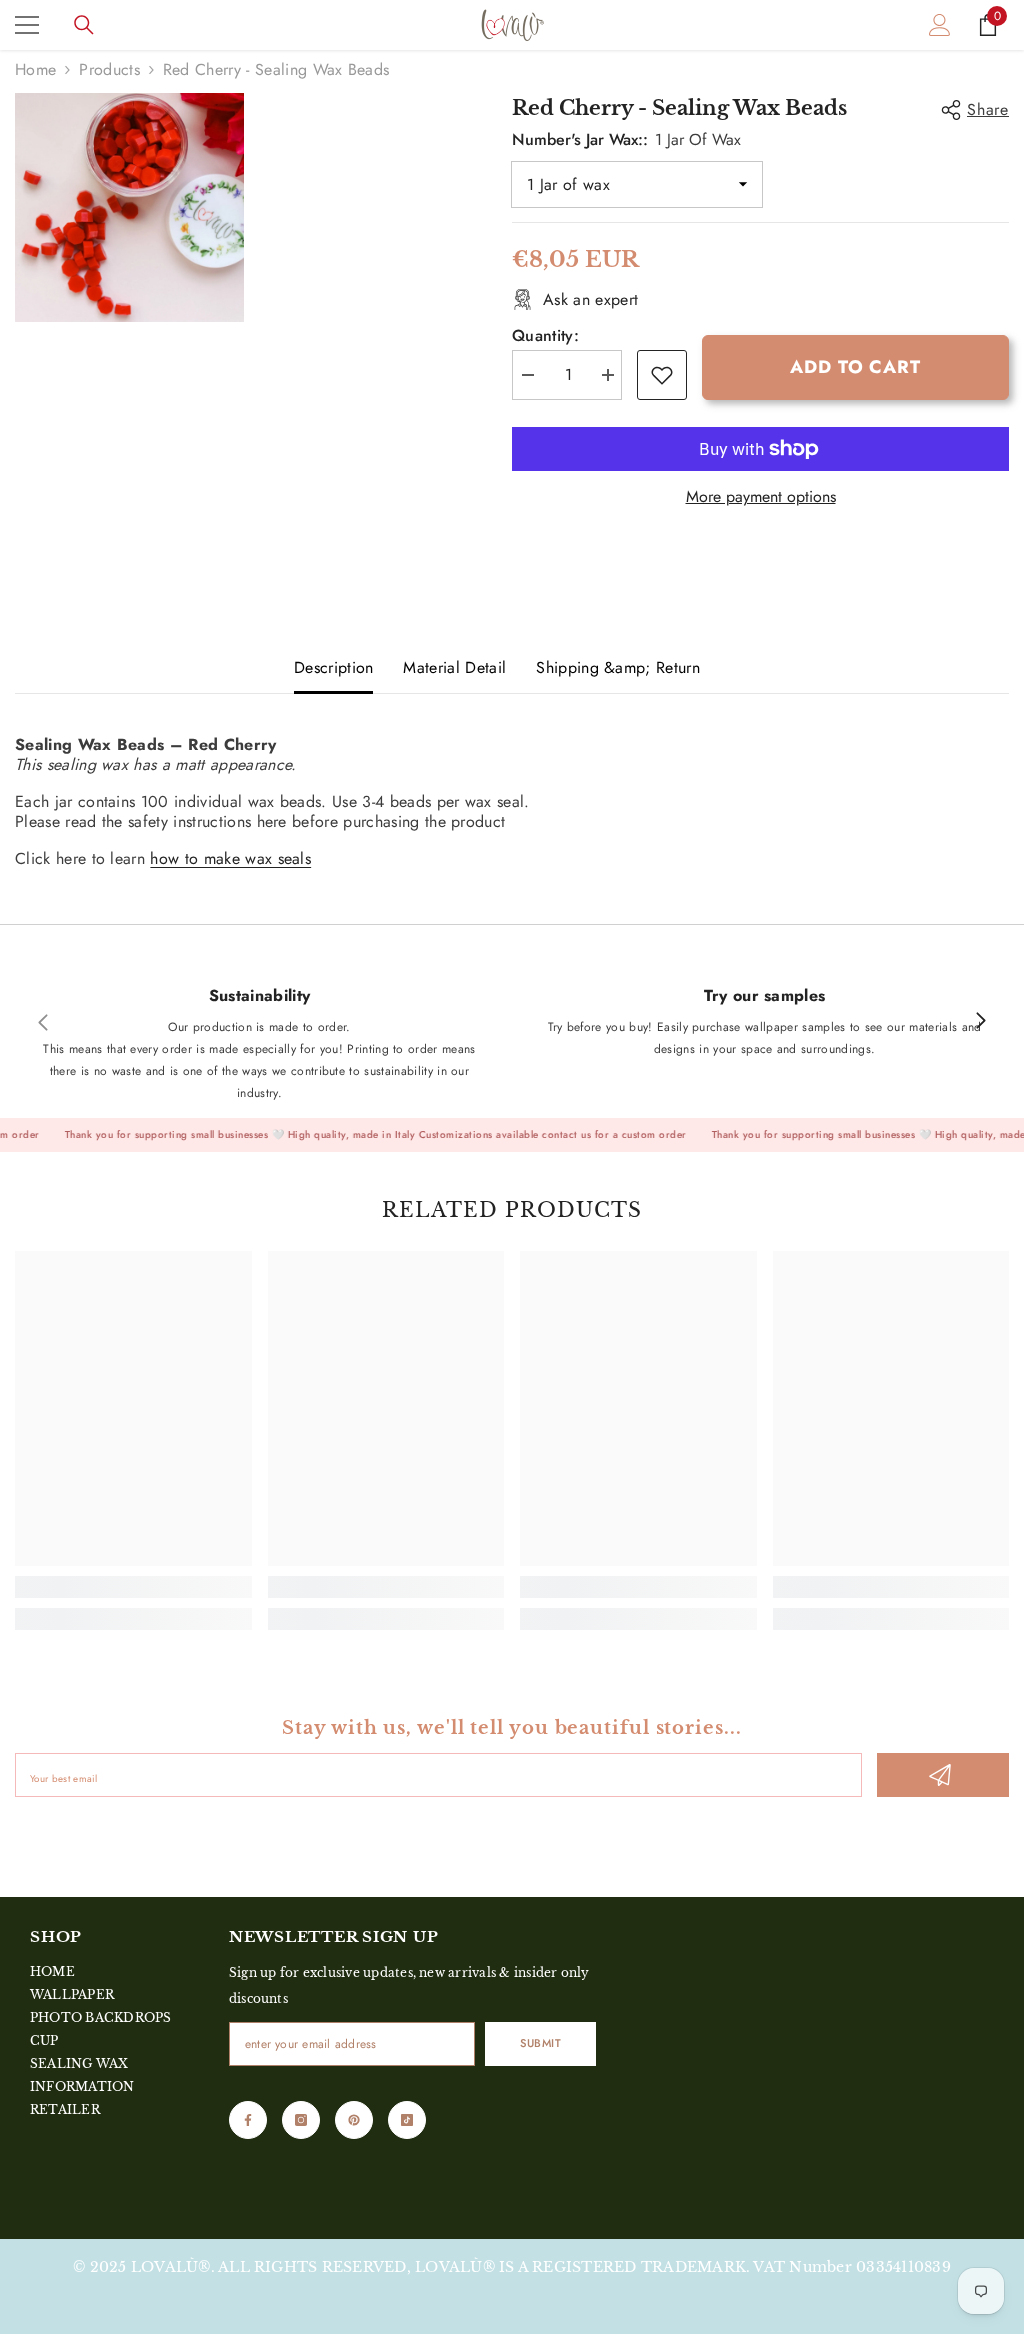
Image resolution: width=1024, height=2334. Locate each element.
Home (35, 70)
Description (334, 667)
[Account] (940, 25)
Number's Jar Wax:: (626, 139)
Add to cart (855, 367)
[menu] (27, 25)
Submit (540, 2043)
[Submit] (943, 1775)
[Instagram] (301, 2120)
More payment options (761, 497)
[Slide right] (980, 1022)
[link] (662, 375)
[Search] (84, 25)
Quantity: (545, 336)
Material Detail (454, 667)
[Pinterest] (354, 2120)
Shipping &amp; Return (618, 667)
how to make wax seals (230, 858)
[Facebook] (248, 2120)
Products (109, 70)
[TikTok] (407, 2120)
